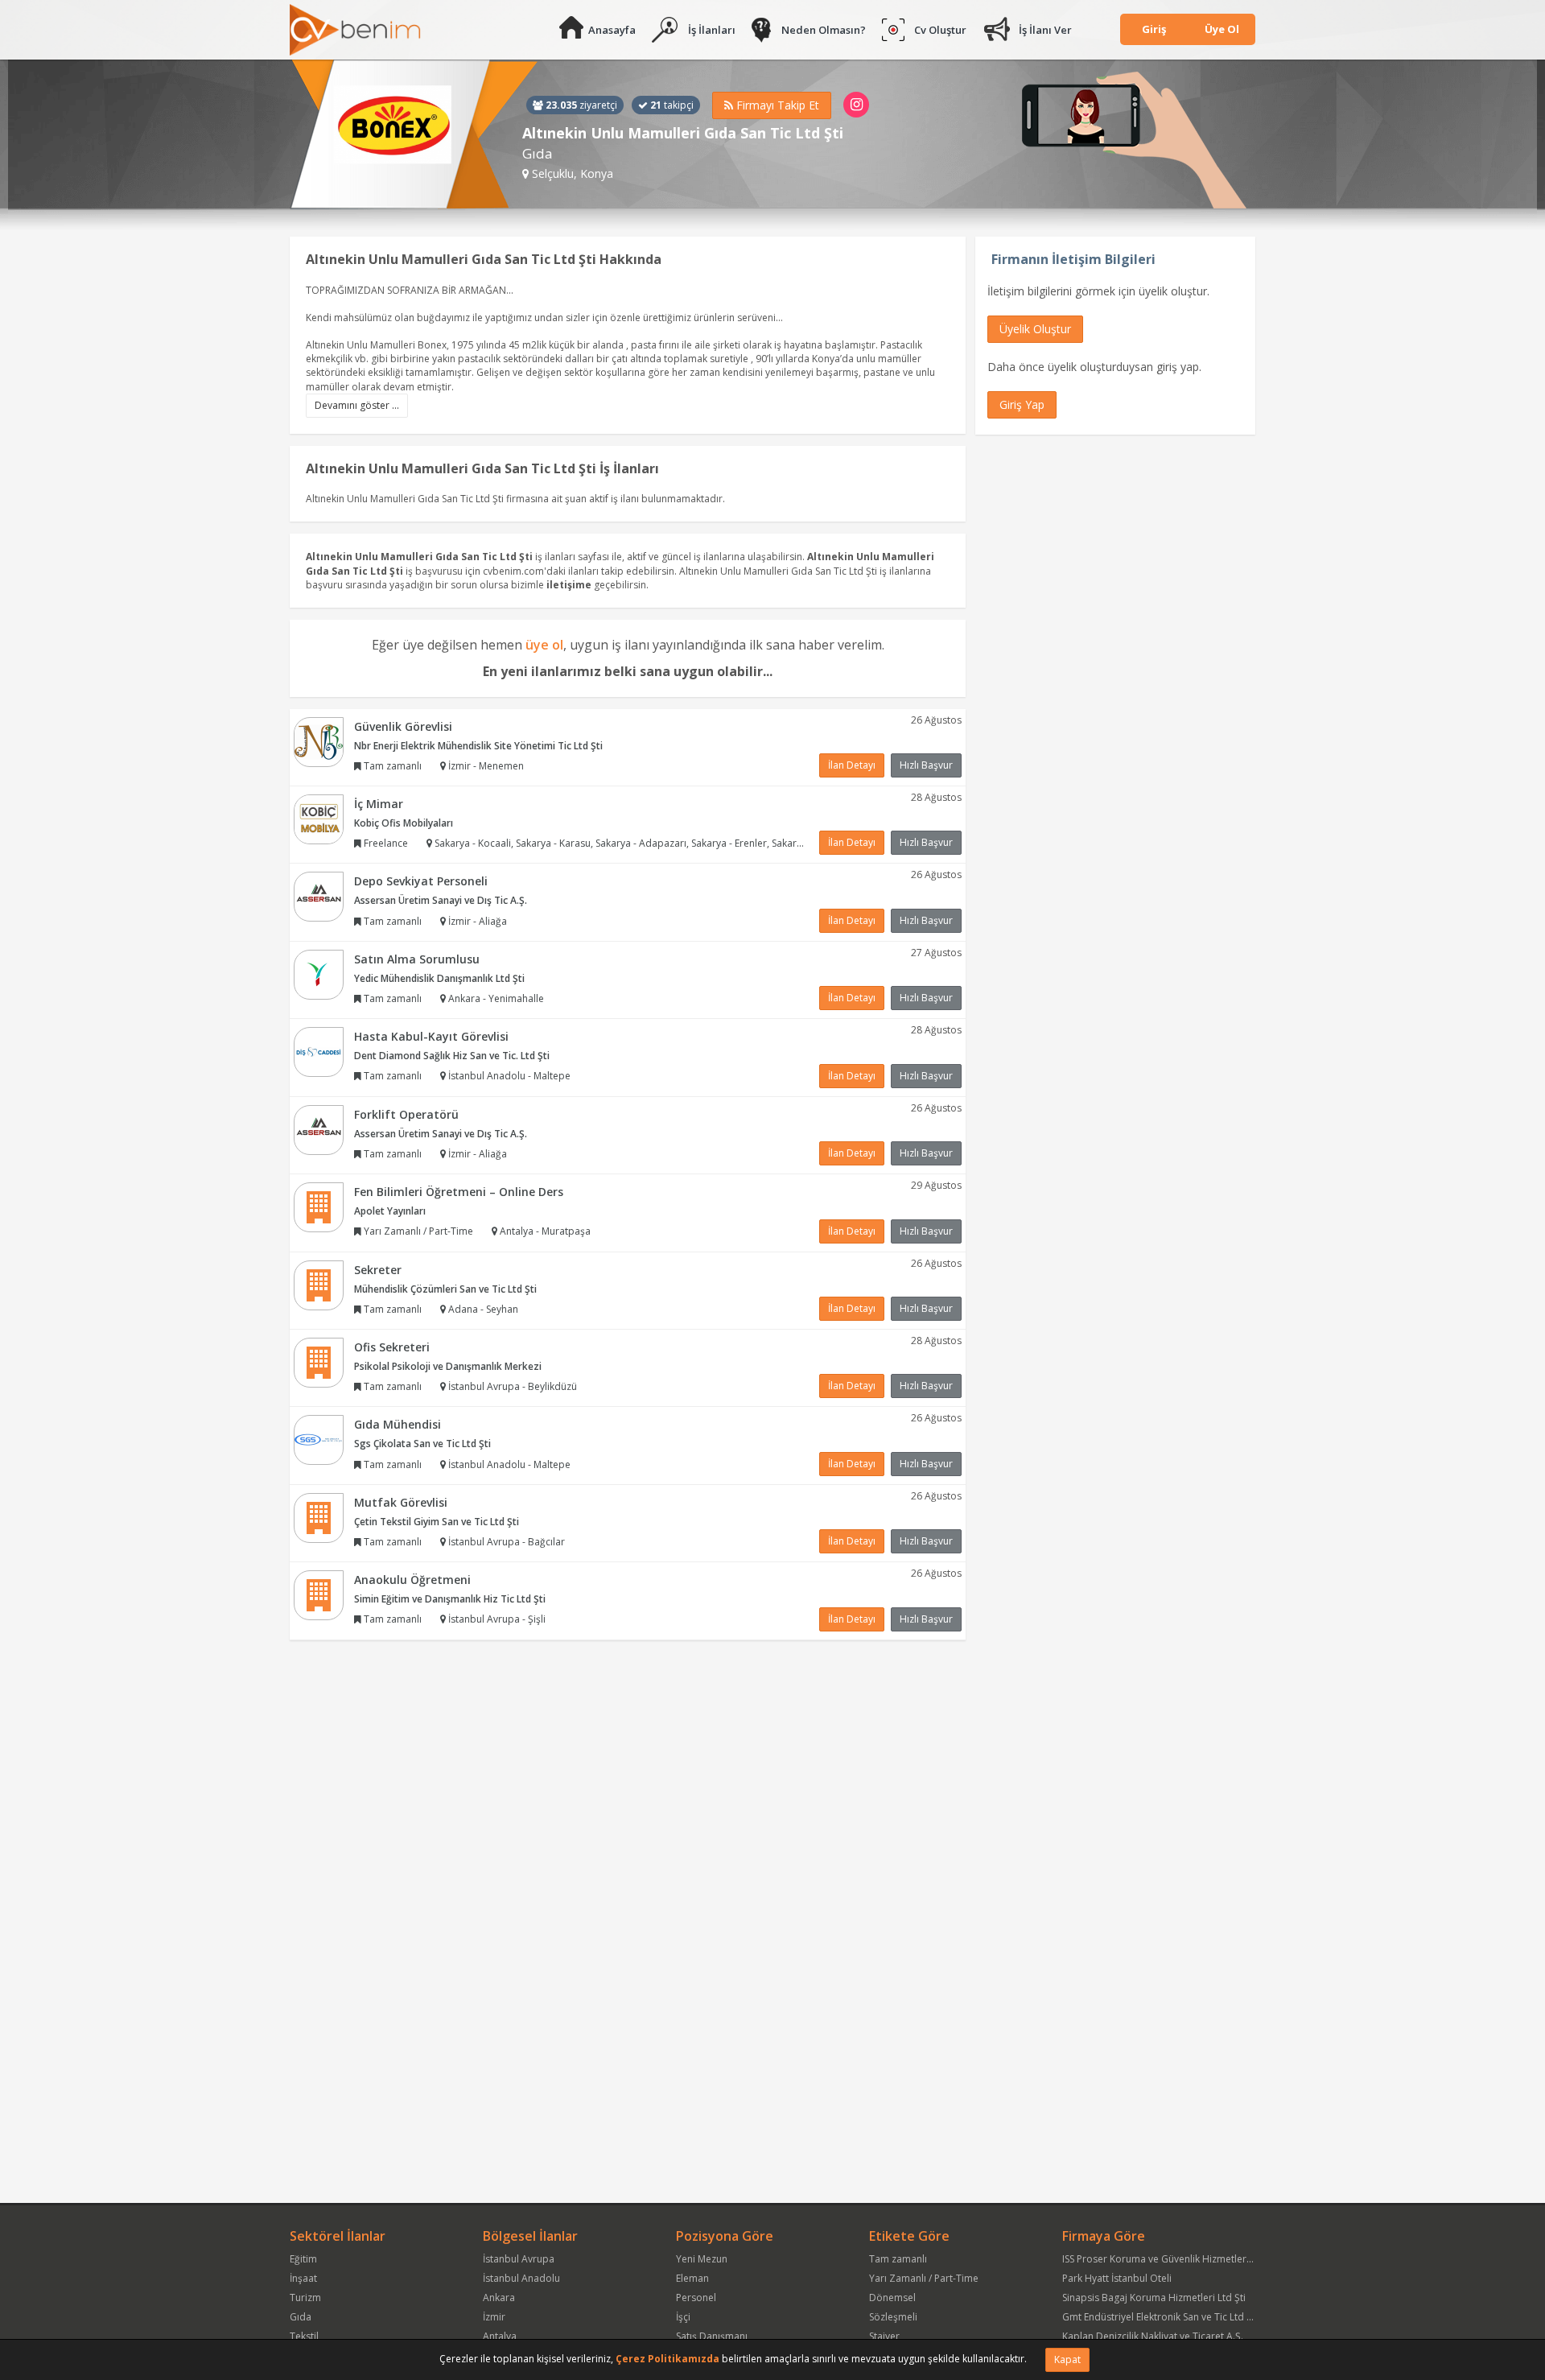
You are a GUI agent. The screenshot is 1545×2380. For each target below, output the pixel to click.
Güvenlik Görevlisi (403, 726)
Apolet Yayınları (390, 1211)
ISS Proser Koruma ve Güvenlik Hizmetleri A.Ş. (1165, 2259)
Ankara (499, 2298)
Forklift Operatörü (406, 1114)
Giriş (1154, 29)
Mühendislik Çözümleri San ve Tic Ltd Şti (445, 1289)
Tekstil (304, 2336)
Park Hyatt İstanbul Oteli (1117, 2278)
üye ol (544, 645)
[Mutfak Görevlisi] (319, 1517)
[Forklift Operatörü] (319, 1129)
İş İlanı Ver (1045, 30)
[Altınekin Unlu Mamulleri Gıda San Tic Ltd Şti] (414, 134)
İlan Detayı (852, 765)
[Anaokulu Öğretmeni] (319, 1594)
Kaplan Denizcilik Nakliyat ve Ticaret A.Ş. (1153, 2336)
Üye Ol (1222, 29)
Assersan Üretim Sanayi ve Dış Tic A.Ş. (441, 900)
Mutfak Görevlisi (401, 1502)
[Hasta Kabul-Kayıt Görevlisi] (319, 1051)
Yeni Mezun (702, 2259)
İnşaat (303, 2278)
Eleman (692, 2278)
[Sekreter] (319, 1284)
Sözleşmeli (893, 2317)
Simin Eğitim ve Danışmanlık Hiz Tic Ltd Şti (450, 1599)
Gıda (301, 2317)
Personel (696, 2298)
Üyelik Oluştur (1035, 329)
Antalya (500, 2336)
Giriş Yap (1022, 404)
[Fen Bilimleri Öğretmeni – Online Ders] (319, 1206)
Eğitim (303, 2259)
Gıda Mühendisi (398, 1424)
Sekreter (378, 1270)
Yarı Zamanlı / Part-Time (924, 2278)
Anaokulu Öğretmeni (412, 1580)
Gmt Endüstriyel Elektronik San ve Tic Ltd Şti (1160, 2317)
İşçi (683, 2317)
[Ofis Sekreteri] (319, 1361)
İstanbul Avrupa (519, 2259)
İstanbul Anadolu (521, 2278)
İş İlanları (712, 30)
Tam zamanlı (898, 2259)
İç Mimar (379, 804)
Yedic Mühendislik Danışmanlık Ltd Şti (439, 978)
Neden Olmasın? (824, 30)
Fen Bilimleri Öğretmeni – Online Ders (459, 1192)
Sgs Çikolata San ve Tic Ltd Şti (422, 1444)
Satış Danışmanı (712, 2336)
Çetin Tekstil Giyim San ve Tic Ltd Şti (437, 1522)
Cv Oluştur (940, 30)
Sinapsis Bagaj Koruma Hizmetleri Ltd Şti (1154, 2298)
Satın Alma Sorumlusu (417, 959)
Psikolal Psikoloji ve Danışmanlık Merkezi (448, 1366)
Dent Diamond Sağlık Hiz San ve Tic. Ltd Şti (452, 1056)
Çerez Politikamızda (667, 2359)
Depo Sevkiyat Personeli (421, 881)
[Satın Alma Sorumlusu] (319, 973)
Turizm (305, 2298)
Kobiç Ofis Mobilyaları (404, 823)
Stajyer (884, 2336)
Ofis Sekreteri (392, 1347)
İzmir (494, 2317)
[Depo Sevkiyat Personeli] (319, 896)
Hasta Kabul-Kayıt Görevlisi (431, 1036)
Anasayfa (612, 30)
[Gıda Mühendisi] (319, 1440)
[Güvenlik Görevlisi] (319, 741)
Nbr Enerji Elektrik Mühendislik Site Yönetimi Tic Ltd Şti (478, 746)
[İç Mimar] (319, 818)
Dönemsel (892, 2298)
